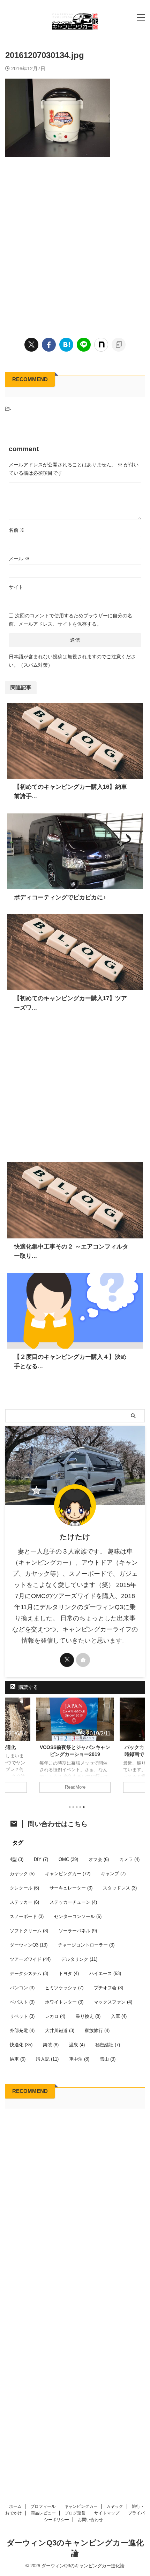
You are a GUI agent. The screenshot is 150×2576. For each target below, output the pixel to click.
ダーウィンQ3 (29, 1945)
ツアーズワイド (30, 1959)
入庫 (119, 2016)
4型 (17, 1859)
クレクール (24, 1888)
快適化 (21, 2045)
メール (19, 559)
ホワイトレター (64, 2002)
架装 (51, 2045)
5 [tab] (84, 1807)
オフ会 (99, 1859)
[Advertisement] (75, 246)
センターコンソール (78, 1916)
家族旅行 (97, 2031)
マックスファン (113, 2002)
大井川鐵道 (60, 2031)
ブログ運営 (75, 2513)
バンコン (22, 1988)
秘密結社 (108, 2045)
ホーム (15, 2506)
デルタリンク (79, 1959)
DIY (41, 1859)
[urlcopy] (119, 345)
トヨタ (69, 1973)
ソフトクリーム (29, 1931)
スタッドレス (120, 1888)
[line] (84, 345)
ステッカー (24, 1902)
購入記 (47, 2059)
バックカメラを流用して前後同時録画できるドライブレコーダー (75, 1754)
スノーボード (27, 1916)
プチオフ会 (108, 1988)
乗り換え (88, 2016)
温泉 (77, 2045)
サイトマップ (107, 2513)
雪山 (108, 2059)
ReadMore (75, 1787)
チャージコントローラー (86, 1945)
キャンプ (113, 1874)
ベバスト (22, 2002)
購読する (28, 1687)
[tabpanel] (75, 1749)
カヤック (22, 1874)
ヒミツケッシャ (64, 1988)
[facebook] (49, 345)
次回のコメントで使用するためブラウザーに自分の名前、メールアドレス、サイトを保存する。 (70, 620)
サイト (16, 587)
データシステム (29, 1973)
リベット (22, 2016)
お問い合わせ (90, 2520)
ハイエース (105, 1973)
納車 (18, 2059)
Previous (12, 1747)
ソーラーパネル (78, 1931)
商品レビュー (43, 2513)
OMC (68, 1859)
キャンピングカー (68, 1874)
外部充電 (22, 2031)
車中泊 (79, 2059)
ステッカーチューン (73, 1902)
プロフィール (43, 2506)
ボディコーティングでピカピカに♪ (60, 897)
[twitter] (31, 345)
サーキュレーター (71, 1888)
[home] (83, 1660)
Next (138, 1747)
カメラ (129, 1859)
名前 (17, 530)
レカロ (55, 2016)
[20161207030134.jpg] (66, 345)
